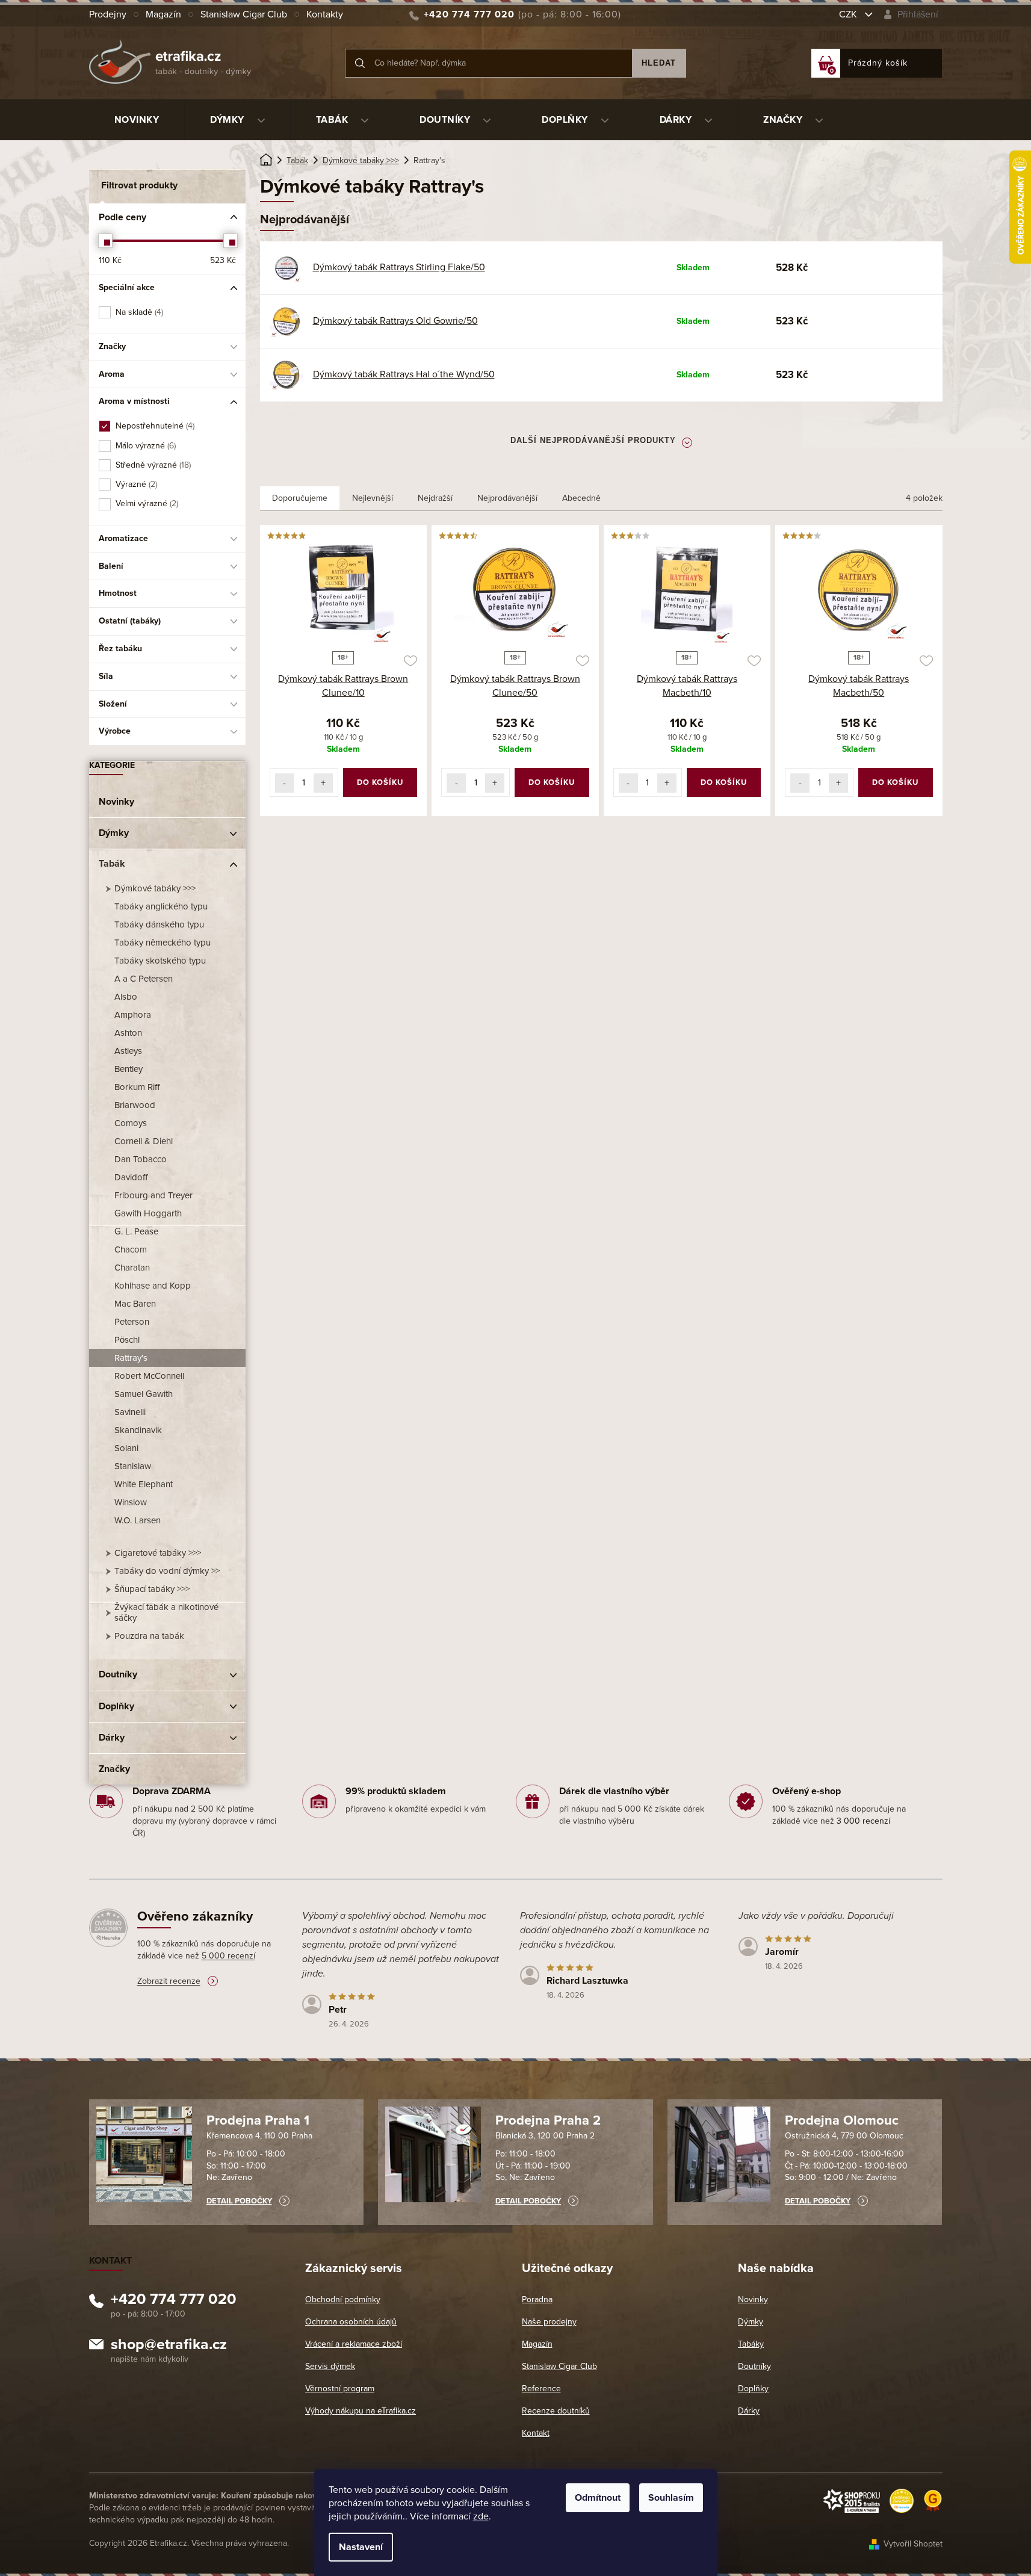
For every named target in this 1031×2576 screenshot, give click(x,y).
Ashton (128, 1033)
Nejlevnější (373, 498)
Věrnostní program (340, 2389)
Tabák (112, 864)
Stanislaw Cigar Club (244, 14)
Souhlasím (671, 2498)
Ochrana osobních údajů (351, 2322)
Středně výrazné (152, 465)
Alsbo (126, 997)
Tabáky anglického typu (161, 906)
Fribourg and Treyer (153, 1195)
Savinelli (130, 1412)
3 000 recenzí (863, 1821)
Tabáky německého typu (163, 943)
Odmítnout (598, 2498)
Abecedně (581, 498)
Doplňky (116, 1706)
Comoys (131, 1123)
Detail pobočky (239, 2201)
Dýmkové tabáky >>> (155, 888)
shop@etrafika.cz (169, 2346)
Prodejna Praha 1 (258, 2120)
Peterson (132, 1322)
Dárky (112, 1738)
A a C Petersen (144, 979)
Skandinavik (138, 1430)
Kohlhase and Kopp (153, 1286)
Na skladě (138, 312)
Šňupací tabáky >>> (152, 1589)
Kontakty (325, 14)
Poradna (537, 2299)
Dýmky (114, 833)
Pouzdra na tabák (149, 1636)
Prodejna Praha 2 (548, 2120)
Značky (114, 1769)
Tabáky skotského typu (160, 961)
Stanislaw (133, 1466)
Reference (541, 2389)
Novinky (116, 802)
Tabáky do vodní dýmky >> (167, 1571)
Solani (126, 1448)
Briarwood (135, 1105)
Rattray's (131, 1358)
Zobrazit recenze (169, 1981)
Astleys (128, 1051)
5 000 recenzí (228, 1956)
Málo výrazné (145, 446)
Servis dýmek (330, 2366)
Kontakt (536, 2433)
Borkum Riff (137, 1087)
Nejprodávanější (507, 498)
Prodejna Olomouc (842, 2120)
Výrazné (135, 484)
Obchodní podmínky (343, 2299)
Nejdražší (435, 498)
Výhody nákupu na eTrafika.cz (361, 2411)
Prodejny (108, 14)
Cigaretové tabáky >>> (158, 1553)
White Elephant (144, 1484)
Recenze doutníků (556, 2411)
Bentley (128, 1069)
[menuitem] (137, 120)
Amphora (133, 1015)
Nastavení (361, 2547)
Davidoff (131, 1177)
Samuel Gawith (144, 1394)
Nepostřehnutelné (154, 426)
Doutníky (118, 1674)
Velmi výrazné (146, 503)
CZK (849, 14)
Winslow (131, 1502)
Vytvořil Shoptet (913, 2544)
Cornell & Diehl (144, 1141)
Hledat (659, 63)
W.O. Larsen (138, 1520)
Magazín (163, 14)
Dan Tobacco (141, 1159)
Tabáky (751, 2344)
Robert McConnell (149, 1376)
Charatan (132, 1268)
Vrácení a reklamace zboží (354, 2344)
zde (481, 2516)
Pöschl (127, 1340)
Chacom (131, 1249)
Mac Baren (135, 1304)
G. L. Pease (136, 1231)
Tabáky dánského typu (159, 924)
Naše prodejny (549, 2322)
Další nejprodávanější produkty (593, 440)
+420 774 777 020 (174, 2301)
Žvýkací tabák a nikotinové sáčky (166, 1612)
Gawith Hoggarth (148, 1213)
